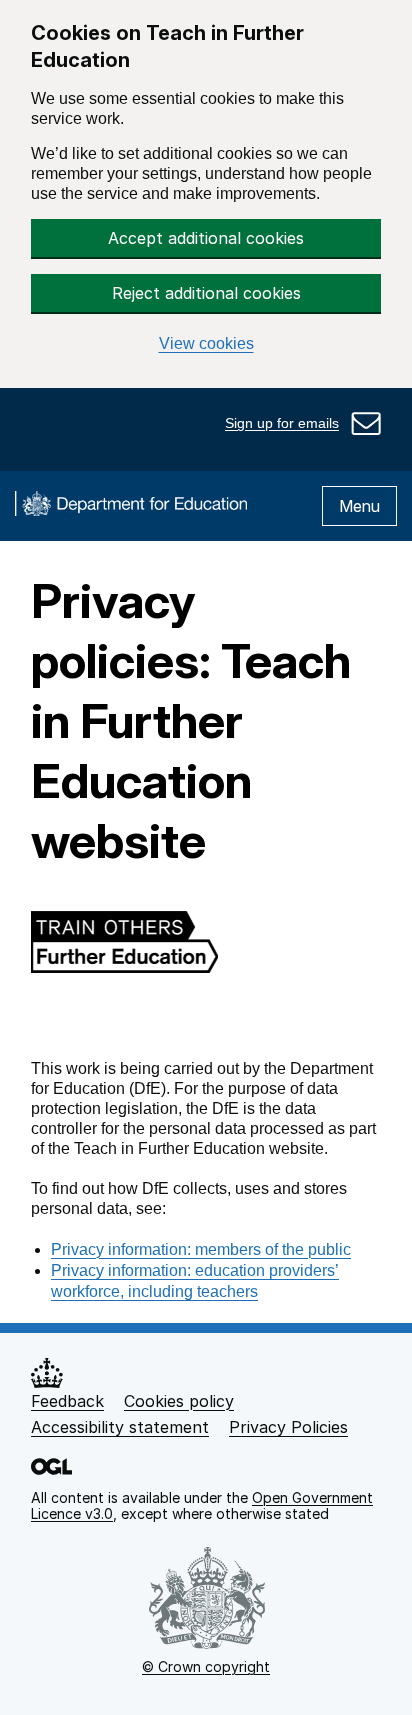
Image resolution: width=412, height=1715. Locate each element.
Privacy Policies (288, 1427)
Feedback (67, 1401)
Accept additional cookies (206, 238)
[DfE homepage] (131, 506)
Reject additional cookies (206, 293)
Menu (359, 506)
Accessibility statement (120, 1427)
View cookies (206, 343)
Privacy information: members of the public (201, 1249)
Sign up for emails (282, 423)
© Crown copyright (206, 1666)
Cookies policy (179, 1401)
